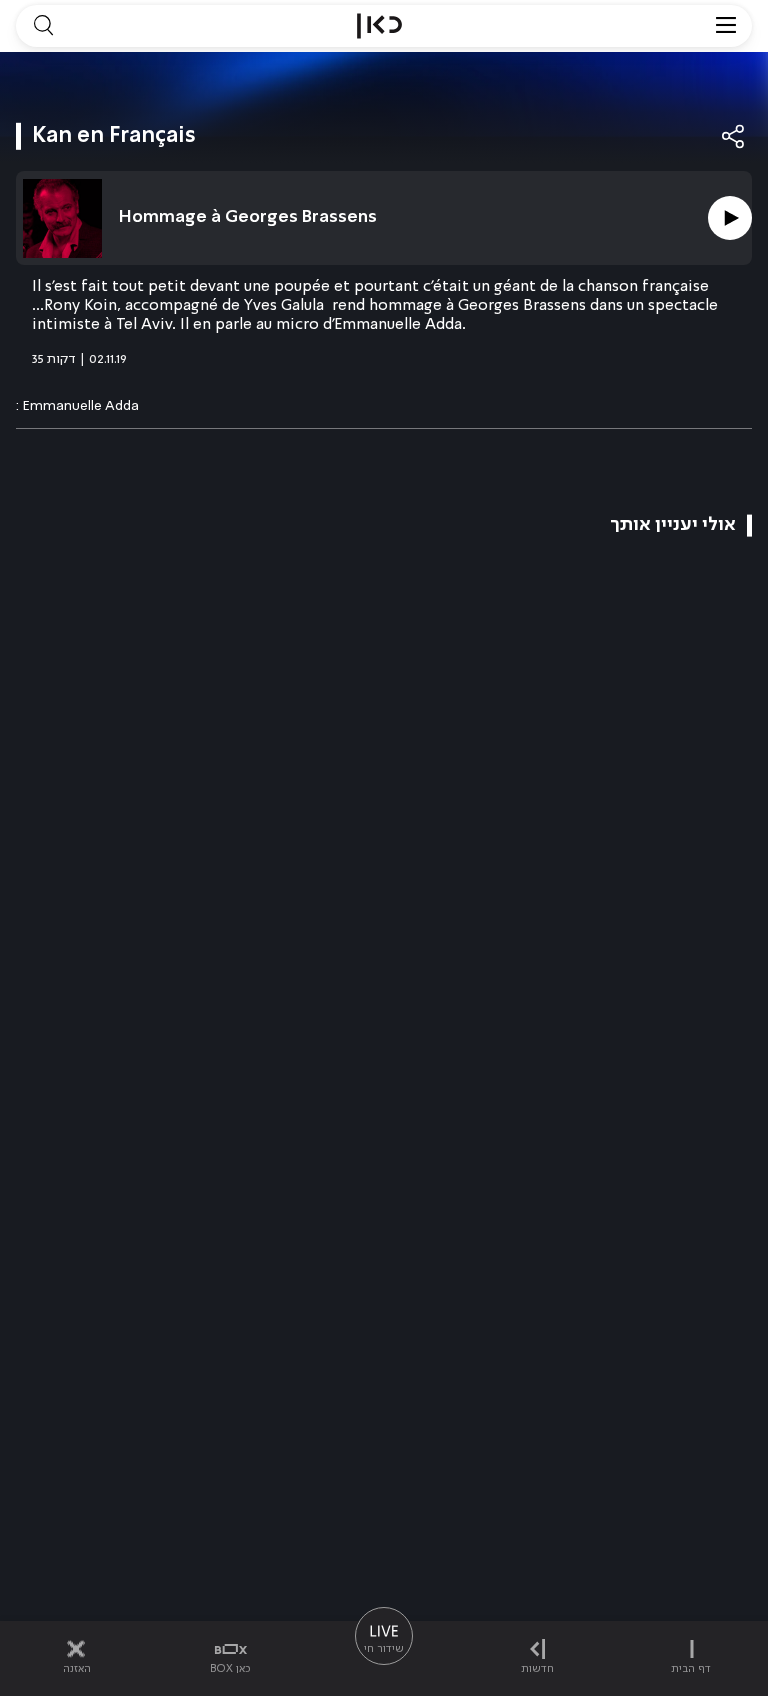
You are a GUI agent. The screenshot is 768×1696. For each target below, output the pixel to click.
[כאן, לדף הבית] (379, 26)
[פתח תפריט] (726, 26)
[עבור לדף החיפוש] (43, 26)
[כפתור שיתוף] (734, 136)
